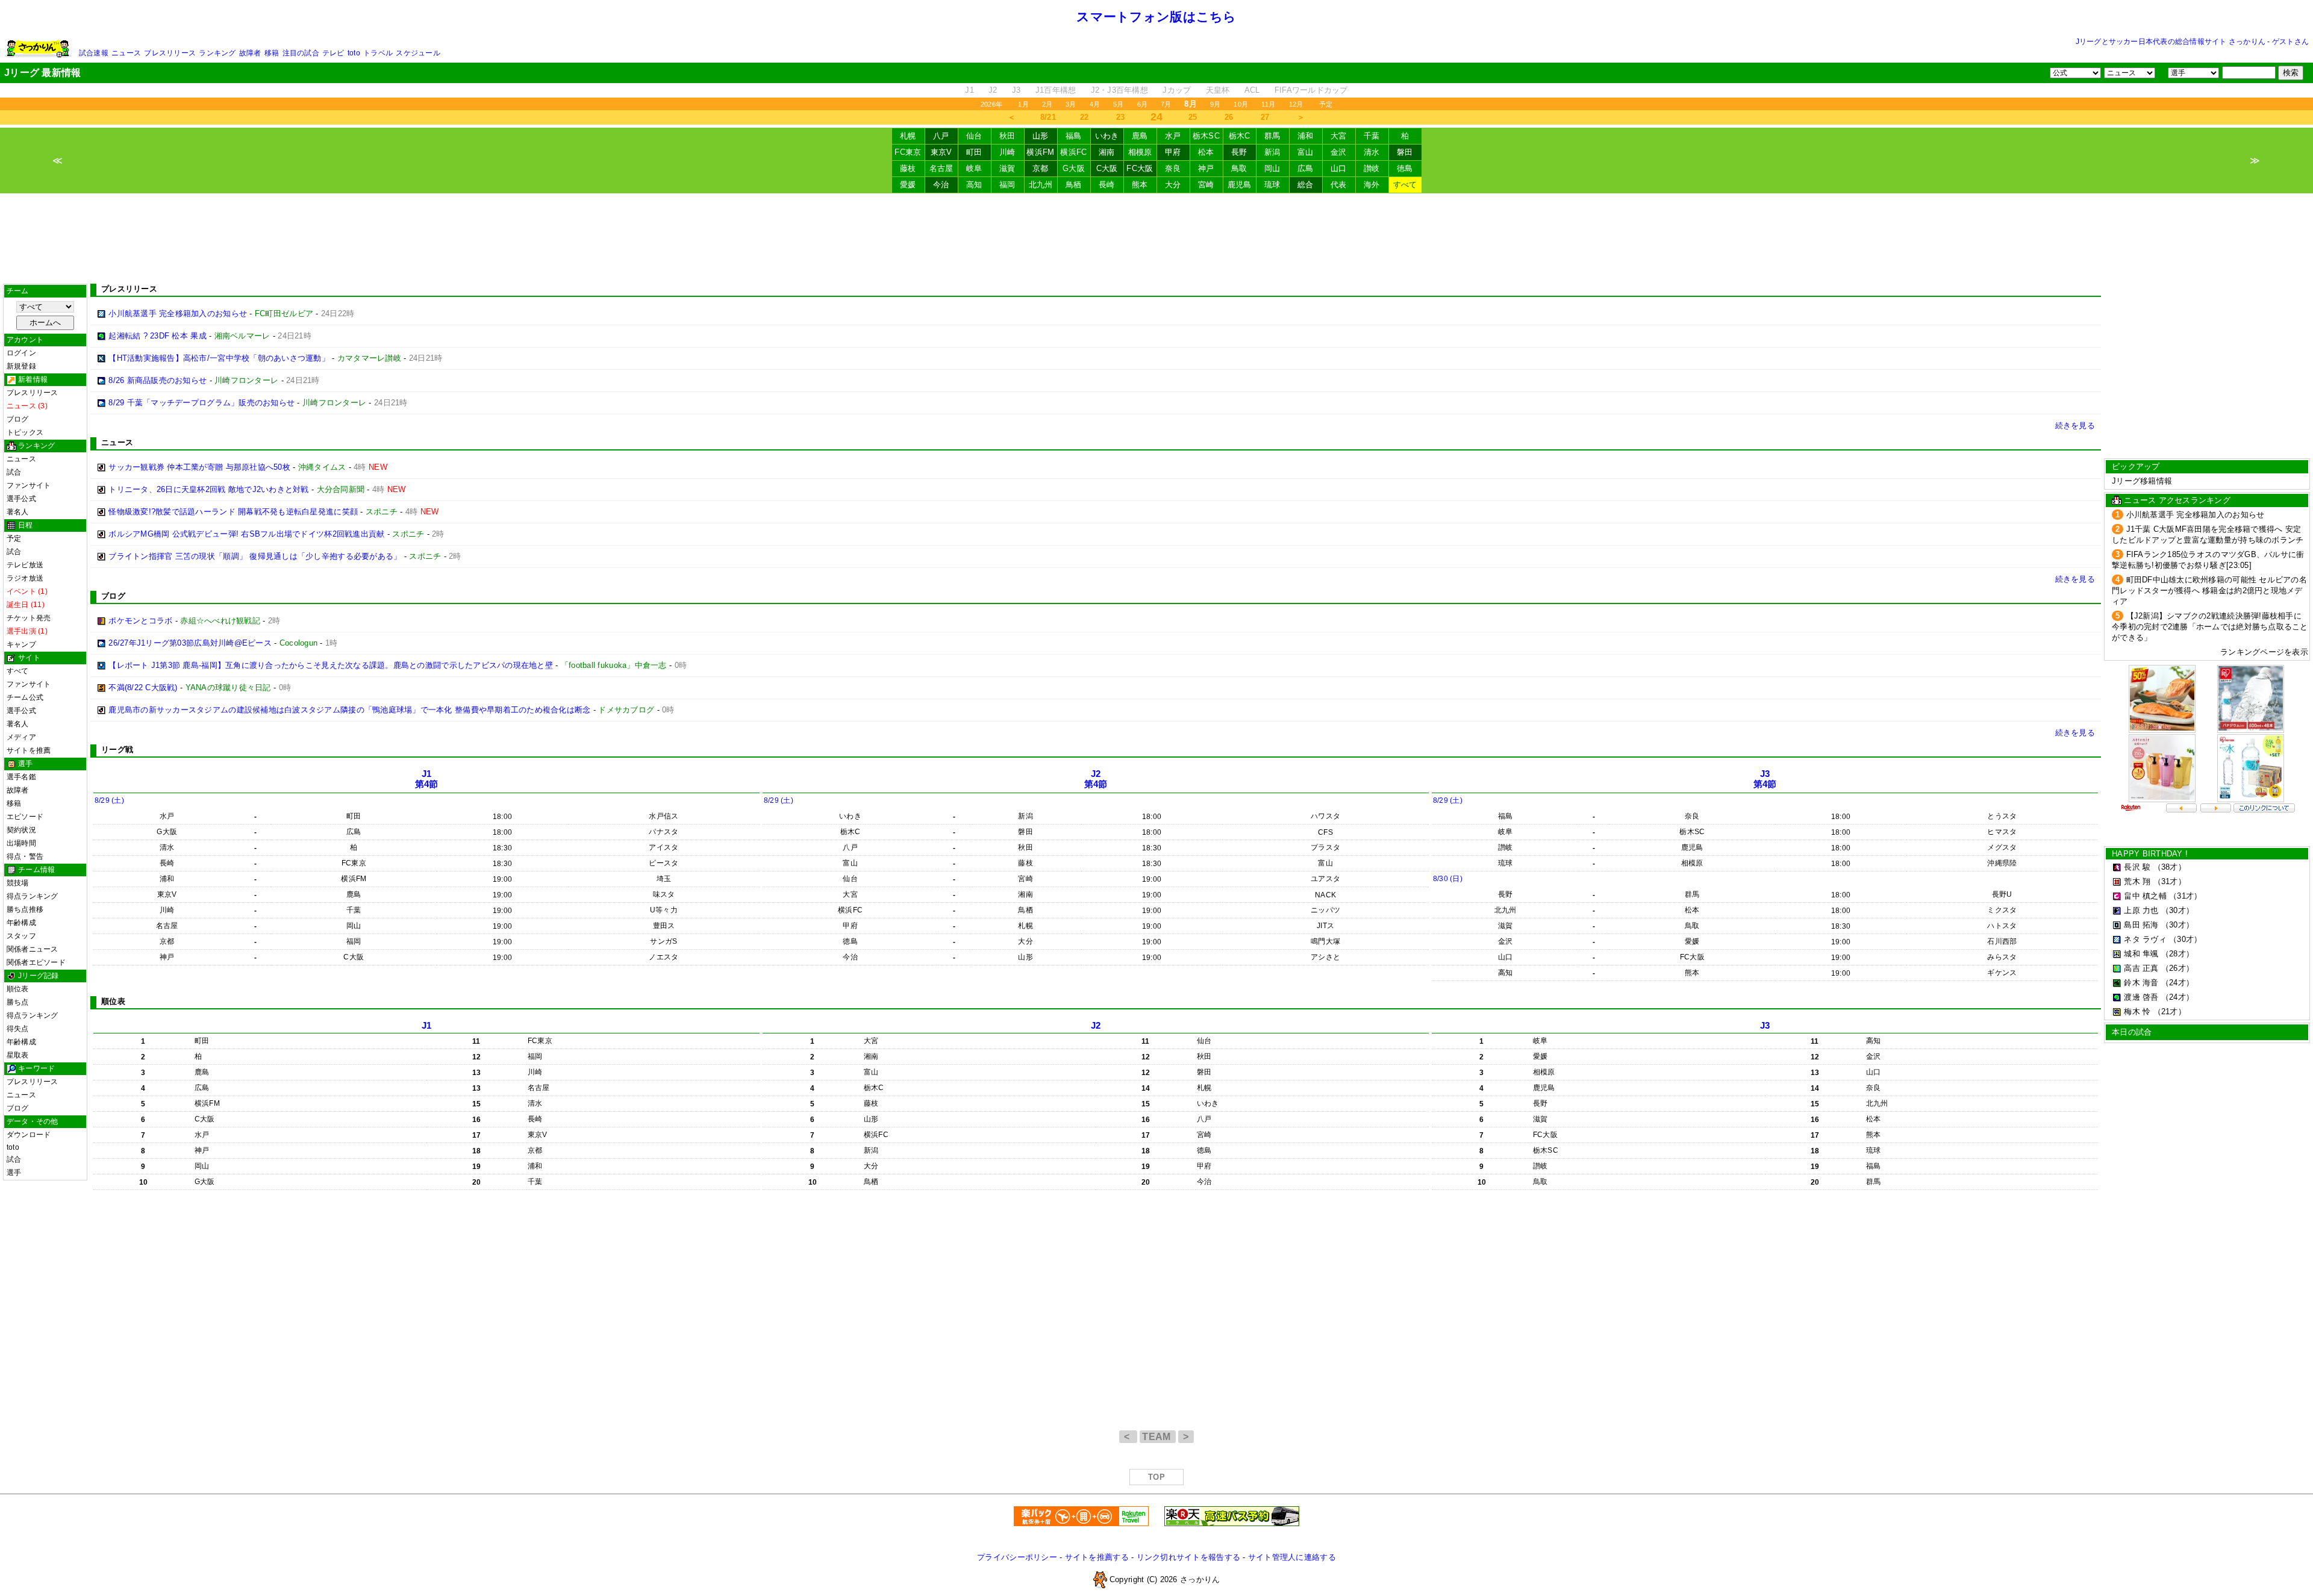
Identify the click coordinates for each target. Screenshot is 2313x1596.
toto (354, 53)
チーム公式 (25, 697)
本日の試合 (2132, 1032)
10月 (1241, 104)
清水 (1372, 152)
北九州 (1041, 185)
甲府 (1173, 152)
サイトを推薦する (1097, 1557)
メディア (21, 737)
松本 (1206, 152)
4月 (1095, 104)
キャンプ (21, 644)
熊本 (1140, 185)
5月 (1118, 104)
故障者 (250, 53)
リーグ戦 (117, 750)
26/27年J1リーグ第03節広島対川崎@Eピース (190, 643)
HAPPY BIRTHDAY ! (2150, 854)
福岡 (1007, 185)
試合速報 (94, 53)
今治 (941, 185)
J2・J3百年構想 (1119, 90)
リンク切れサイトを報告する (1188, 1557)
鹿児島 (1240, 185)
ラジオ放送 (25, 578)
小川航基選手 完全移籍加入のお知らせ (178, 313)
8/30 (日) (1448, 879)
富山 (1306, 152)
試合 (14, 472)
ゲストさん (2290, 42)
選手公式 (21, 499)
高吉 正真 (2141, 968)
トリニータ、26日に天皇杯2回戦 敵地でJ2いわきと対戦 (208, 489)
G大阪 (1074, 168)
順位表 (18, 989)
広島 (1306, 168)
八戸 (941, 136)
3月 (1071, 104)
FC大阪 (1140, 168)
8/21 (1048, 117)
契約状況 (21, 830)
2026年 (991, 104)
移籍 (272, 53)
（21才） (2170, 1012)
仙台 (974, 136)
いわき (1107, 136)
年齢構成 (21, 923)
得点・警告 (25, 856)
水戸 (1173, 136)
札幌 (908, 136)
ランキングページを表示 (2264, 652)
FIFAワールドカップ (1311, 90)
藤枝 (908, 168)
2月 (1047, 104)
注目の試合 (301, 53)
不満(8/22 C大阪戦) (143, 687)
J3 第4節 (1765, 779)
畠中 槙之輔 (2145, 896)
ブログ (18, 419)
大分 (1173, 185)
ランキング (217, 53)
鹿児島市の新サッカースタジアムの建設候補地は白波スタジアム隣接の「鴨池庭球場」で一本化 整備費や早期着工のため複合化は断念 (349, 710)
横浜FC (1073, 152)
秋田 (1007, 136)
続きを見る (2075, 425)
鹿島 (1140, 136)
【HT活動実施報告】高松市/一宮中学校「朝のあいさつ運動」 (219, 358)
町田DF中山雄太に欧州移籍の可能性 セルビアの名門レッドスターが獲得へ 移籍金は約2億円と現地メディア (2209, 591)
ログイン (21, 353)
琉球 (1272, 185)
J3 (1016, 90)
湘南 (1107, 152)
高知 (974, 185)
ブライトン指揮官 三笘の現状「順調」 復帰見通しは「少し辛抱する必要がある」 (255, 556)
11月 (1269, 104)
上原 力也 (2141, 910)
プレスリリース (170, 53)
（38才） (2170, 867)
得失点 (18, 1029)
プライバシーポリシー (1017, 1557)
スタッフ (21, 936)
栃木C (1240, 136)
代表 (1339, 185)
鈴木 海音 (2141, 983)
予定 (1326, 104)
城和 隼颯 (2141, 954)
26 (1229, 117)
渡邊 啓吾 (2141, 997)
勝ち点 (18, 1002)
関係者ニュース (33, 949)
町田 (974, 152)
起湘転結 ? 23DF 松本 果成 (158, 336)
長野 (1239, 152)
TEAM (1158, 1437)
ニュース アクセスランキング (2177, 500)
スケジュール (418, 53)
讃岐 (1372, 168)
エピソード (25, 817)
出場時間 (21, 843)
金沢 (1339, 152)
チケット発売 (29, 618)
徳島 (1405, 168)
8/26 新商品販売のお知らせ (158, 380)
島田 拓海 (2141, 925)
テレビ (333, 53)
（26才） (2177, 968)
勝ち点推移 (25, 909)
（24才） (2177, 983)
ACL (1252, 90)
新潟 (1272, 152)
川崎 (1007, 152)
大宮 (1339, 136)
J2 (993, 90)
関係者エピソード (36, 962)
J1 (969, 90)
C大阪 (1107, 168)
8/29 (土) (109, 800)
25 (1193, 117)
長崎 (1107, 185)
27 (1265, 117)
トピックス (25, 432)
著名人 (18, 512)
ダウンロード (29, 1135)
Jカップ (1177, 90)
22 (1085, 117)
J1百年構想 (1056, 90)
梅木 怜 (2137, 1012)
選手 (14, 1173)
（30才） (2177, 910)
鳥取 (1239, 168)
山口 (1339, 168)
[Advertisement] (1156, 238)
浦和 (1306, 136)
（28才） (2177, 954)
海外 (1372, 185)
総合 (1306, 185)
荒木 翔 (2137, 881)
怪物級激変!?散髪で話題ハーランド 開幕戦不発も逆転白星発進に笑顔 (233, 512)
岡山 (1272, 168)
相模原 (1140, 152)
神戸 (1206, 168)
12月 (1296, 104)
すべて (1405, 185)
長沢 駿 (2137, 867)
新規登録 (21, 366)
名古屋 (941, 168)
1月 (1023, 104)
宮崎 (1206, 185)
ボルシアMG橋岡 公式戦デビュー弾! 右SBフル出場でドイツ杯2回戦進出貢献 (246, 534)
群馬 (1272, 136)
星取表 (18, 1055)
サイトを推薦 (29, 750)
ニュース (126, 53)
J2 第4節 (1096, 779)
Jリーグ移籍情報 (2142, 481)
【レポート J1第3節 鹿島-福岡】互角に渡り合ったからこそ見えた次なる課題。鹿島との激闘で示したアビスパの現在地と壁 (331, 665)
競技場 (18, 883)
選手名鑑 (21, 777)
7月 (1166, 104)
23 (1121, 117)
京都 (1041, 168)
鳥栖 (1074, 185)
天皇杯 (1218, 90)
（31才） (2170, 881)
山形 (1041, 136)
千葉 (1372, 136)
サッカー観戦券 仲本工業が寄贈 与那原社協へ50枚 (199, 467)
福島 (1074, 136)
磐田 (1405, 152)
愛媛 (908, 185)
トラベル (378, 53)
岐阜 (974, 168)
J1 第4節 (427, 779)
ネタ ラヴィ (2145, 939)
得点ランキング (33, 896)
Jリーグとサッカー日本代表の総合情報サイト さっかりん (2171, 42)
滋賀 (1007, 168)
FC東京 (908, 152)
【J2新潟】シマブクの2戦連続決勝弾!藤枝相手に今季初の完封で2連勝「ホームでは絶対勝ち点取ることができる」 (2210, 627)
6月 (1142, 104)
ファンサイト (29, 485)
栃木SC (1206, 136)
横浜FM (1040, 152)
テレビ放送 (25, 565)
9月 (1215, 104)
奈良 (1173, 168)
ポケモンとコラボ (140, 621)
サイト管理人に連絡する (1292, 1557)
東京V (941, 152)
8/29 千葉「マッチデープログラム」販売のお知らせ (201, 403)
